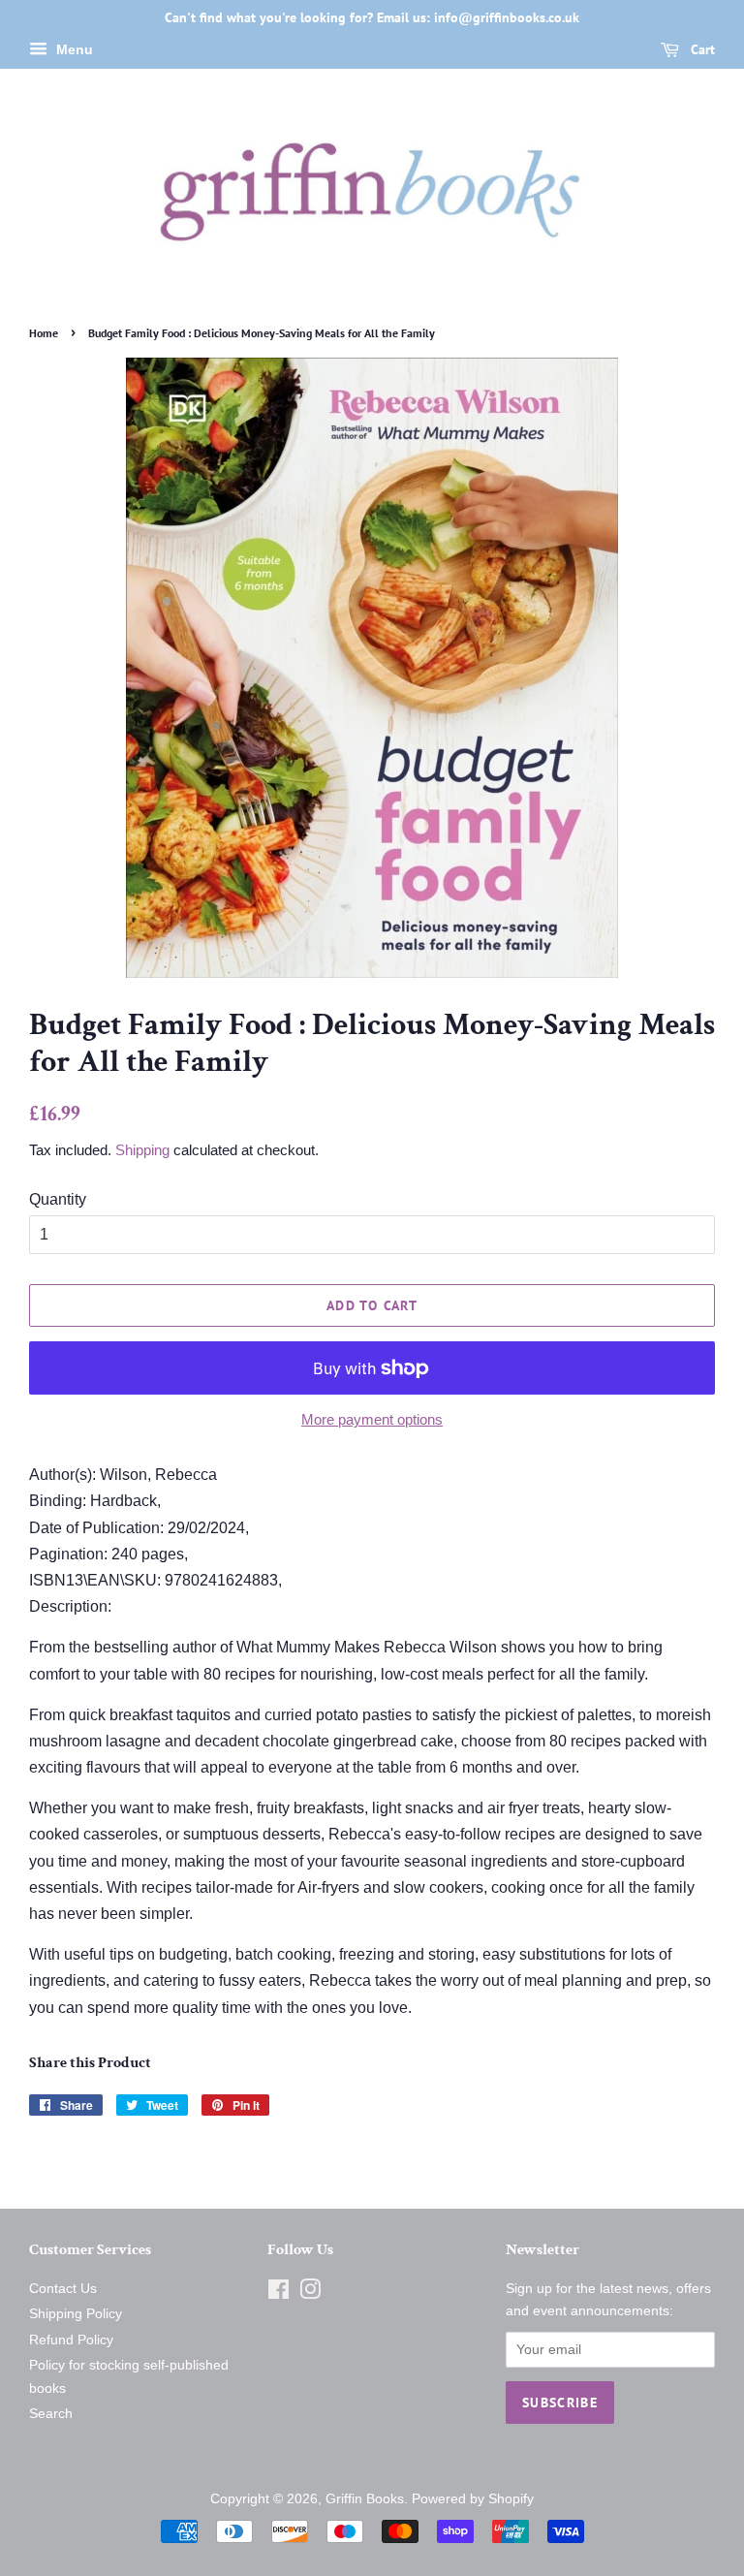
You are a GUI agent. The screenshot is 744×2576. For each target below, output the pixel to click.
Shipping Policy (76, 2314)
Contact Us (63, 2289)
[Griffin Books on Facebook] (279, 2293)
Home (44, 333)
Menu (73, 49)
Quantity (58, 1199)
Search (51, 2414)
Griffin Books (365, 2499)
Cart (701, 49)
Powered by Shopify (473, 2499)
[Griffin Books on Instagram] (310, 2293)
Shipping (142, 1150)
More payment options (372, 1419)
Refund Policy (71, 2340)
